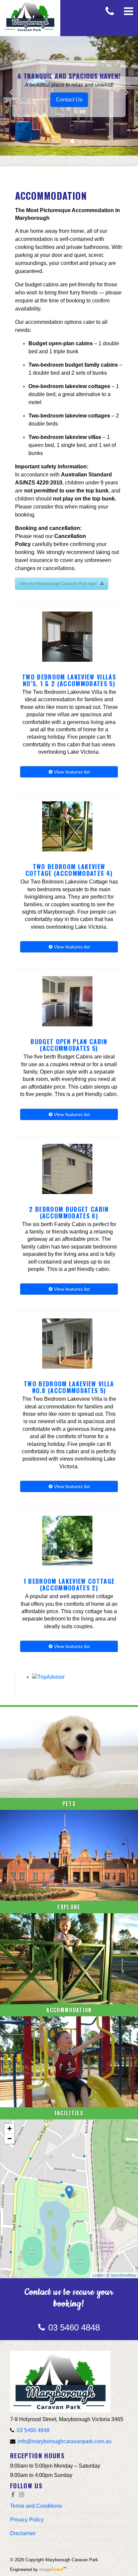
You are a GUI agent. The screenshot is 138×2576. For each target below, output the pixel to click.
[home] (60, 2381)
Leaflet (98, 2275)
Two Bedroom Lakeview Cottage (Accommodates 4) (69, 870)
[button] (10, 89)
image (51, 2569)
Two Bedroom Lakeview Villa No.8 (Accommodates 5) (69, 1387)
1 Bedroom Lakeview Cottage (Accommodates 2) (69, 1584)
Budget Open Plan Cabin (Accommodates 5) (69, 1045)
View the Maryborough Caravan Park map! (58, 584)
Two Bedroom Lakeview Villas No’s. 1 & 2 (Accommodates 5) (69, 680)
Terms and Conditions (36, 2506)
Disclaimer (23, 2533)
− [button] (10, 2139)
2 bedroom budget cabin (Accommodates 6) (69, 1212)
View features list (71, 772)
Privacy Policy (27, 2520)
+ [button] (10, 2129)
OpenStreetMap (123, 2275)
